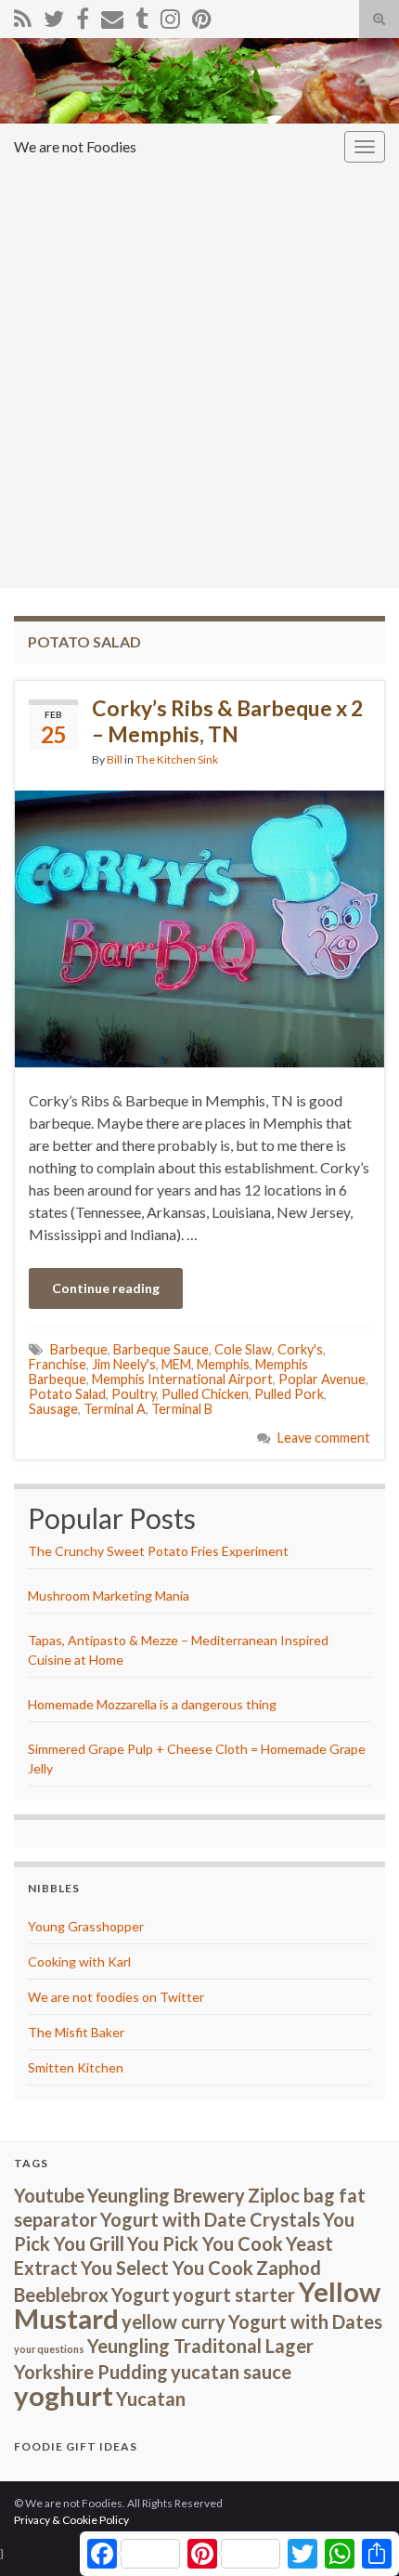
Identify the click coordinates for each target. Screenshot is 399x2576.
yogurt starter (234, 2295)
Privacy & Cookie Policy (71, 2520)
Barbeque (79, 1349)
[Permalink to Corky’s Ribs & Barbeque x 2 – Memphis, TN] (199, 927)
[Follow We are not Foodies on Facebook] (83, 15)
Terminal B (182, 1409)
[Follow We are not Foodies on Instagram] (170, 15)
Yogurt (141, 2295)
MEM (176, 1364)
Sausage (53, 1409)
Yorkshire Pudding (91, 2372)
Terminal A (115, 1409)
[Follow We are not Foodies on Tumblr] (142, 15)
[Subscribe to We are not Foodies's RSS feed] (23, 15)
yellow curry (174, 2321)
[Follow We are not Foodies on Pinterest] (202, 15)
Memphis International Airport (182, 1379)
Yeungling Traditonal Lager (200, 2346)
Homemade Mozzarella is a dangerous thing (152, 1704)
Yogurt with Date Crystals (210, 2219)
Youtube (49, 2195)
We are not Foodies (75, 146)
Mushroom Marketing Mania (109, 1595)
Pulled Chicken (205, 1394)
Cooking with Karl (79, 1961)
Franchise (58, 1364)
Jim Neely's (124, 1364)
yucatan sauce (231, 2372)
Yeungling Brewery (166, 2195)
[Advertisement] (199, 379)
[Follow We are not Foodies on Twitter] (54, 15)
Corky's (300, 1349)
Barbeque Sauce (161, 1349)
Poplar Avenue (322, 1379)
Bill (115, 759)
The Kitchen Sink (177, 759)
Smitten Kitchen (76, 2067)
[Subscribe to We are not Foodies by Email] (112, 15)
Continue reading (106, 1288)
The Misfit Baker (76, 2032)
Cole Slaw (243, 1349)
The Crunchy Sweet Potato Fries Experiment (158, 1551)
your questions (49, 2349)
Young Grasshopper (86, 1926)
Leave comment (324, 1438)
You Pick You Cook (205, 2243)
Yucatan (151, 2399)
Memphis (223, 1364)
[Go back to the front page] (199, 81)
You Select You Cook (167, 2268)
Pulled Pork (289, 1394)
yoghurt (64, 2395)
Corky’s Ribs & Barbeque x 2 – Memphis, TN (227, 721)
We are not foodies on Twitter (116, 1997)
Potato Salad (67, 1394)
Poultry (134, 1394)
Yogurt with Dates (305, 2321)
